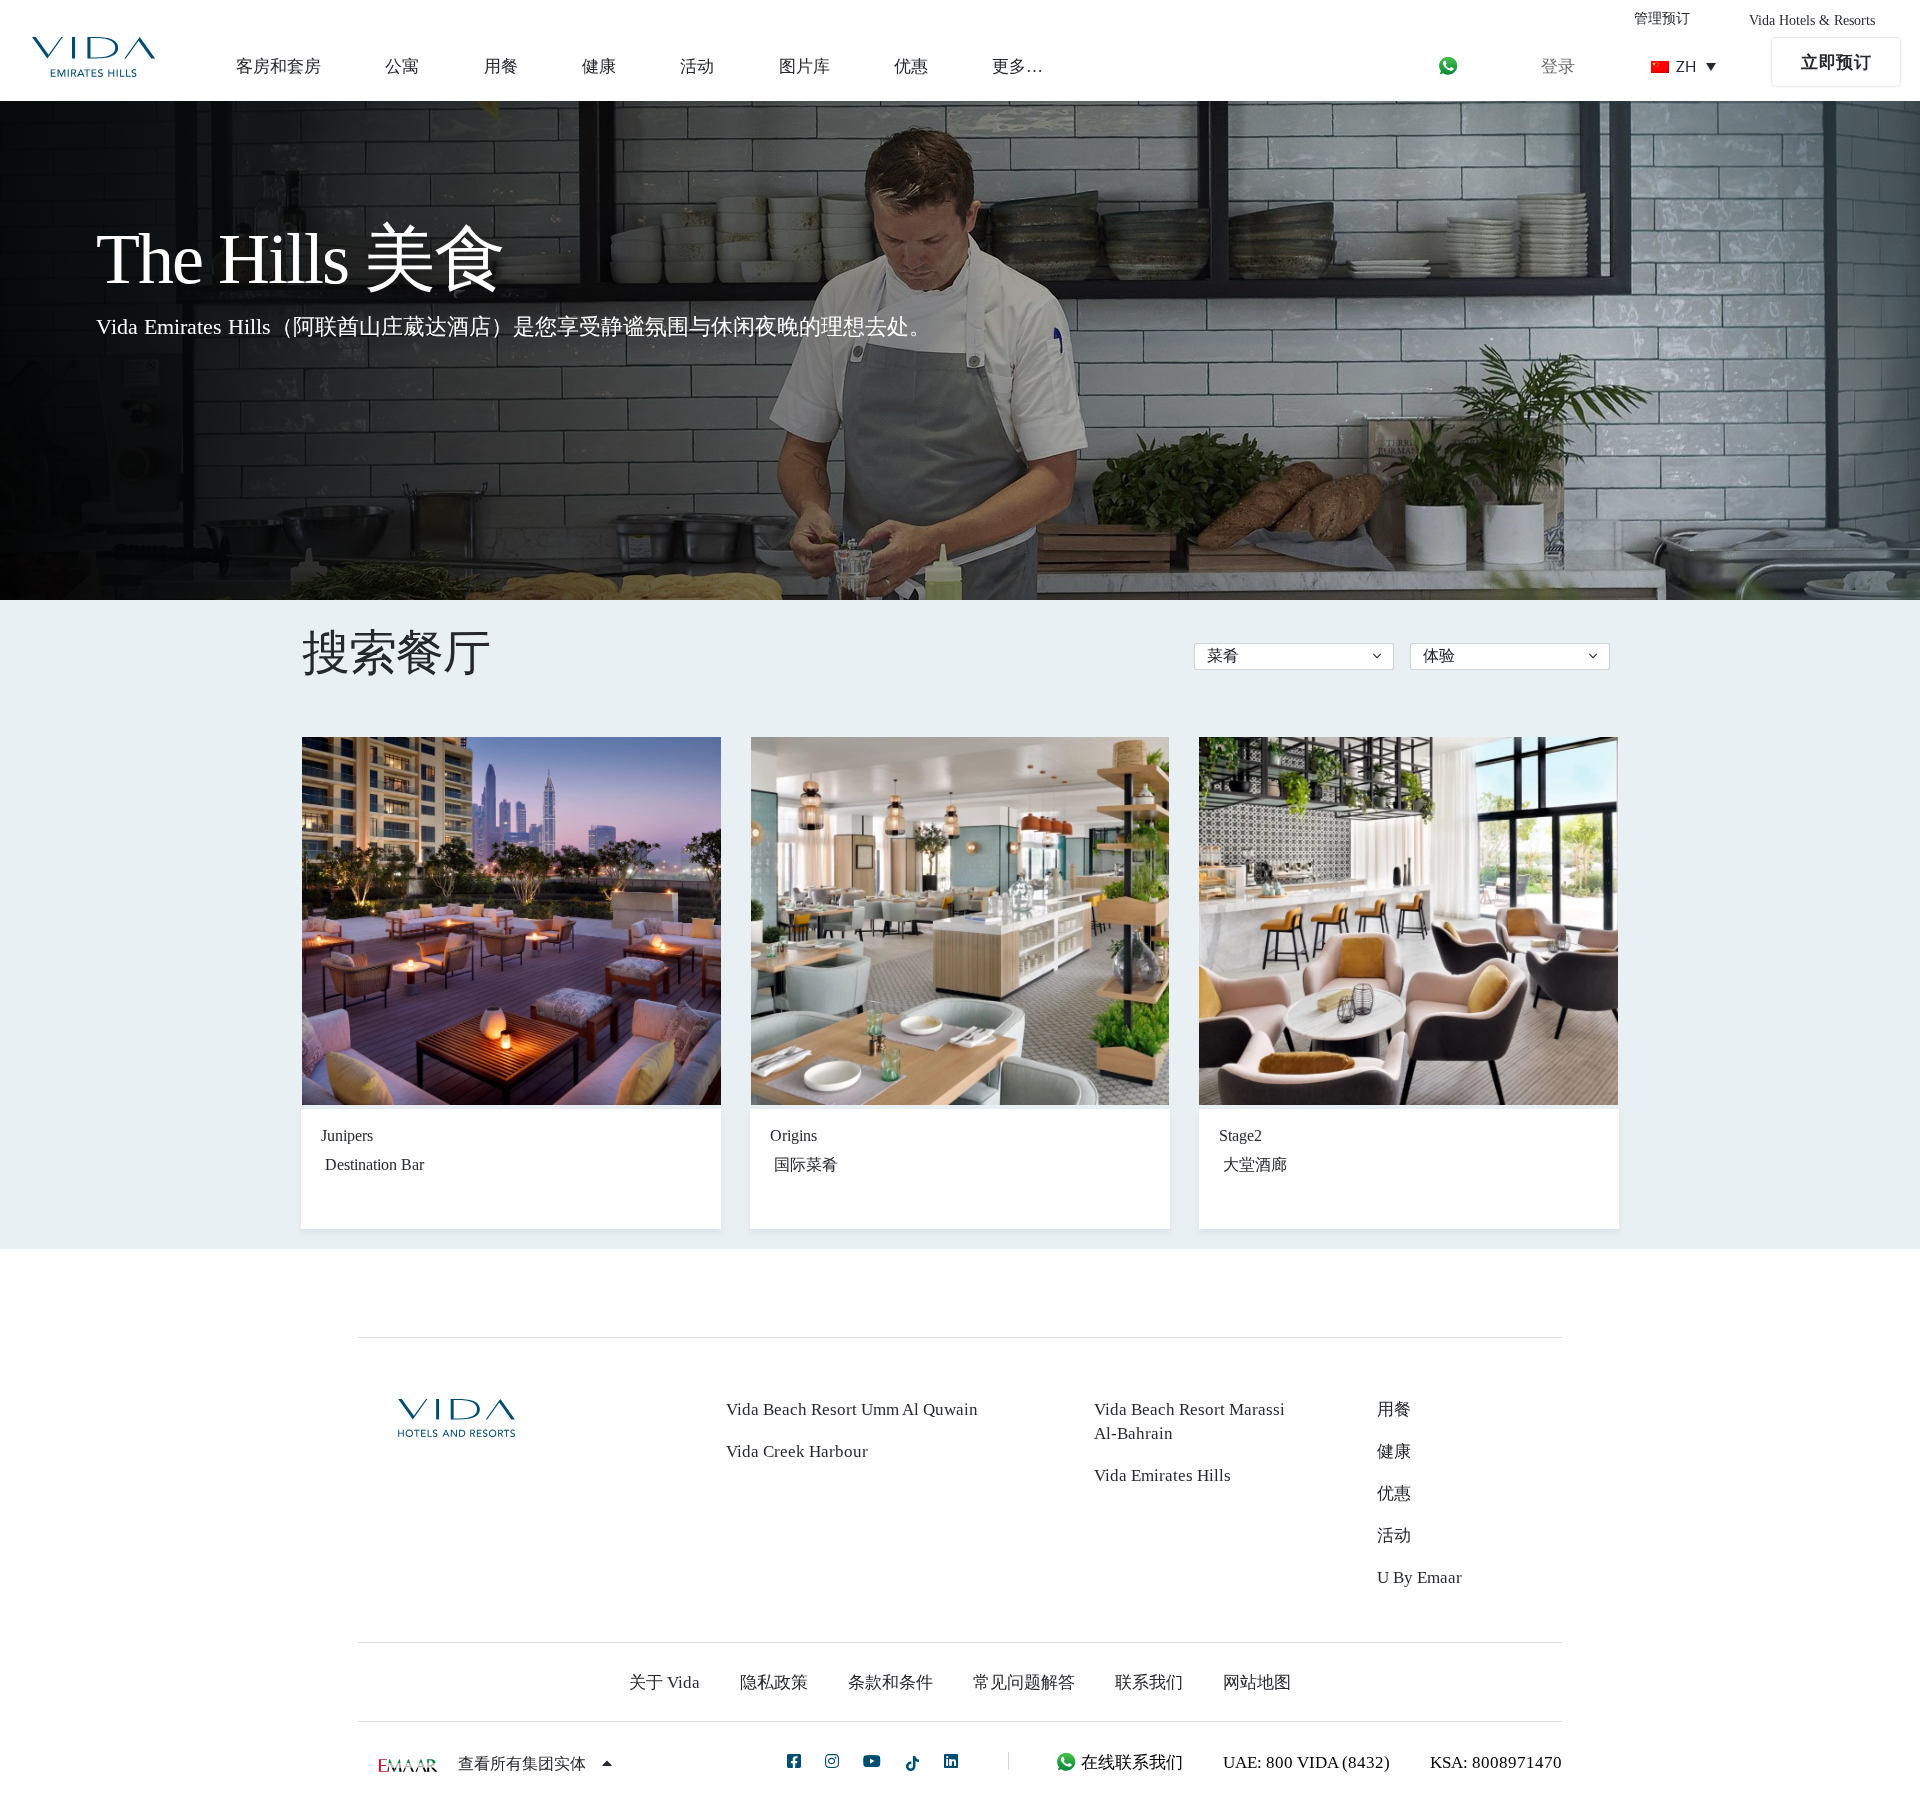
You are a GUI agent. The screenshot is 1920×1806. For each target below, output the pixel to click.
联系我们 (1149, 1682)
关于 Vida (664, 1682)
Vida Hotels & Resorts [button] (1812, 20)
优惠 (911, 66)
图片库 (804, 66)
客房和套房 (278, 66)
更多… (1017, 66)
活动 (697, 66)
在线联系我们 (1130, 1762)
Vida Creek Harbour (797, 1451)
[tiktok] (912, 1762)
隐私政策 (774, 1682)
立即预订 (1836, 62)
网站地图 (1257, 1682)
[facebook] (794, 1761)
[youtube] (872, 1761)
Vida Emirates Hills (1162, 1475)
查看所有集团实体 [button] (524, 1763)
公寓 (402, 66)
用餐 (501, 66)
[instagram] (832, 1761)
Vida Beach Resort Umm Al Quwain (852, 1409)
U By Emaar (1419, 1577)
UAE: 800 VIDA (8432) (1306, 1762)
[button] (1294, 656)
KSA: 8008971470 (1496, 1762)
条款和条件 (890, 1682)
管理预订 (1662, 18)
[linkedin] (951, 1761)
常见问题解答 (1024, 1682)
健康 (599, 66)
